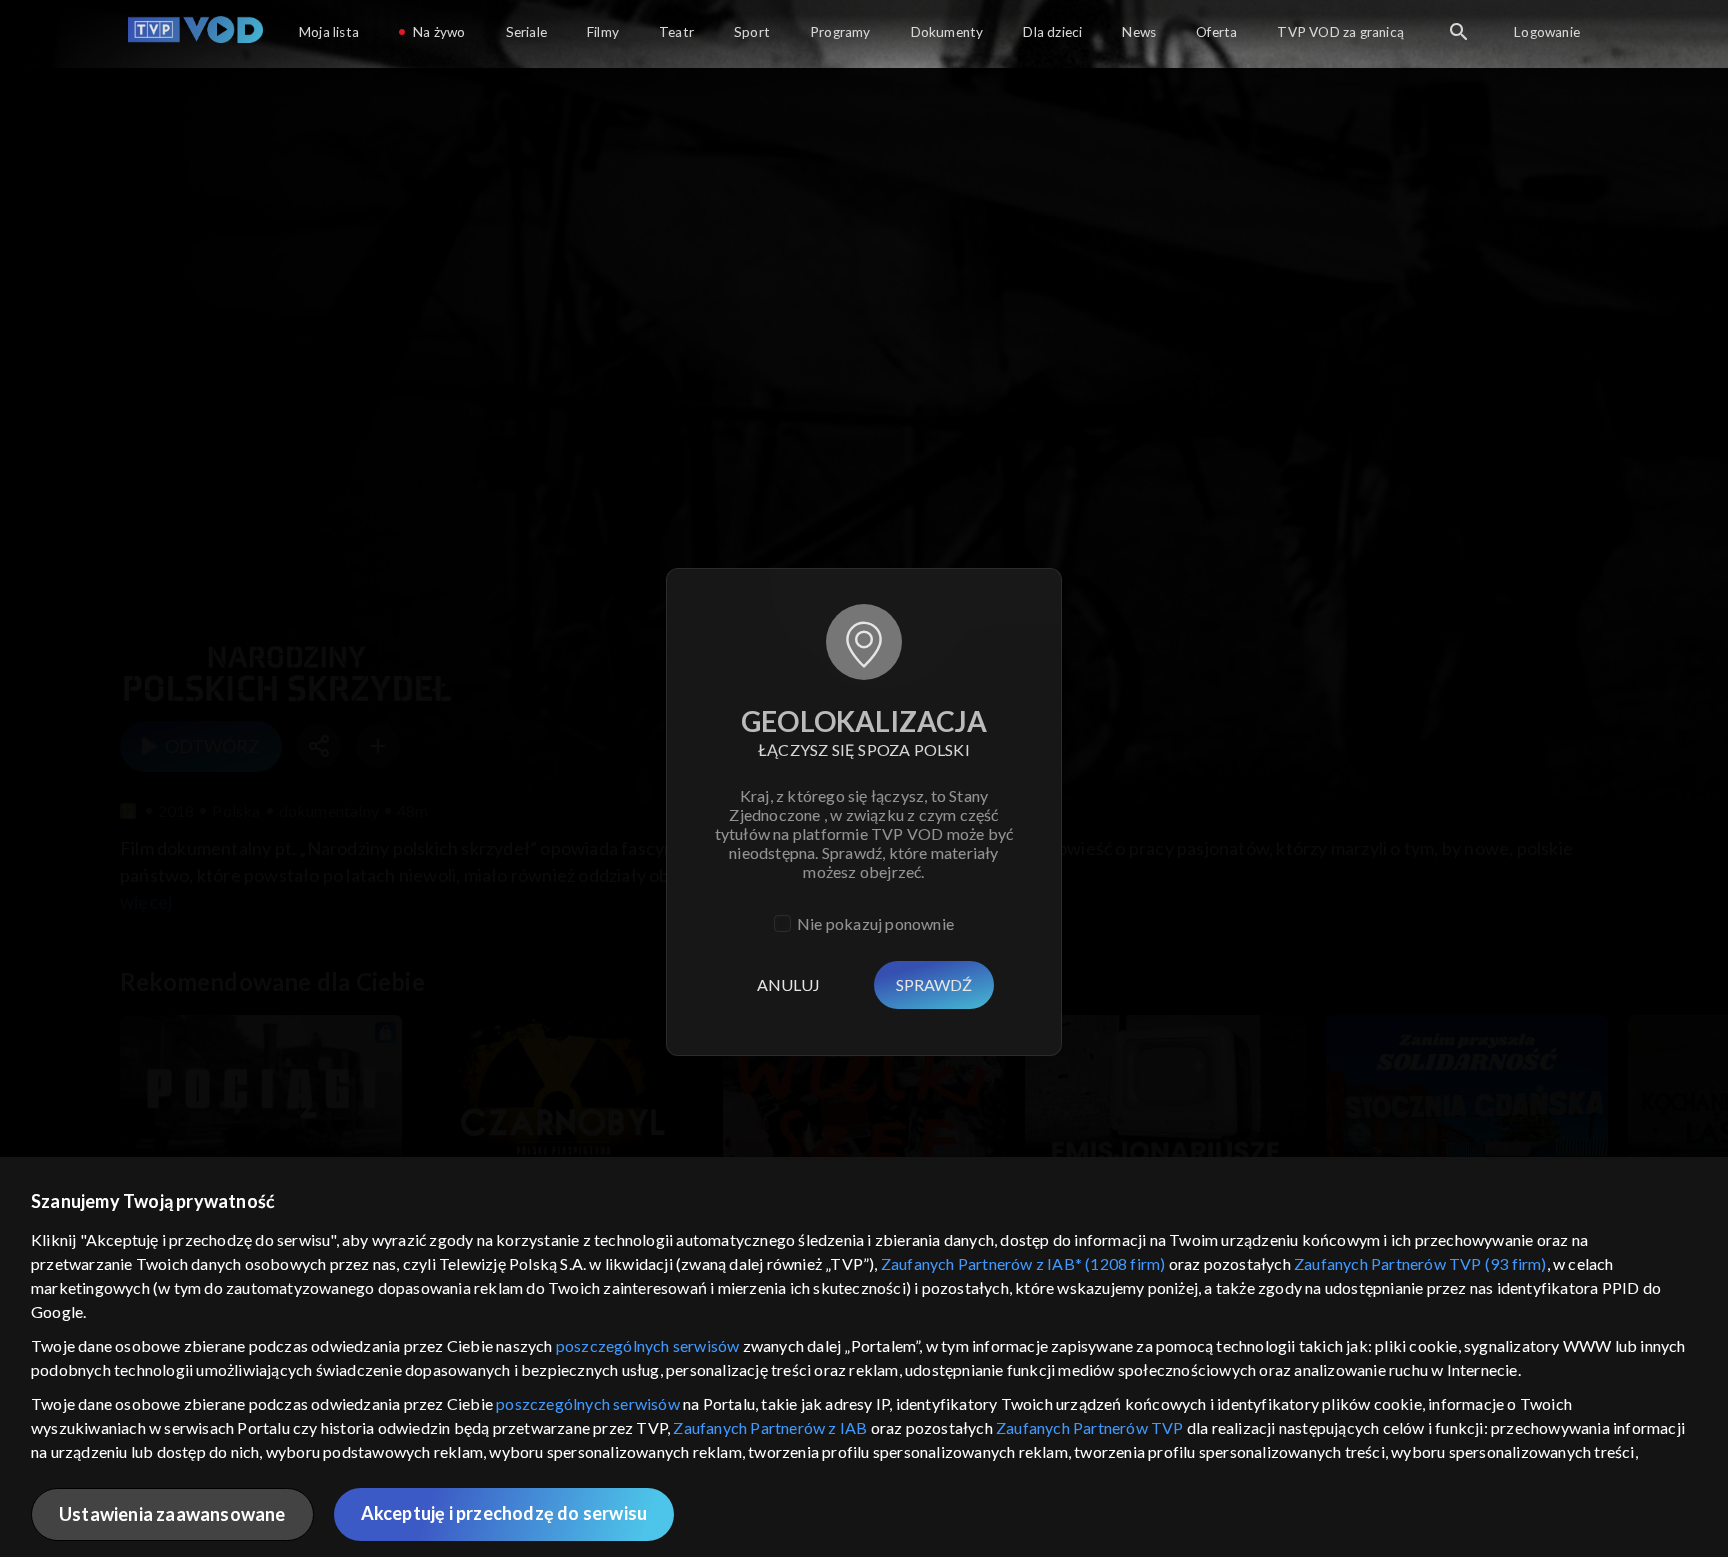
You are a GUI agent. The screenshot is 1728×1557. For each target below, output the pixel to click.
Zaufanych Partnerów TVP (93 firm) (1420, 1263)
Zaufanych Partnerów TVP (1090, 1427)
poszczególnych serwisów (648, 1345)
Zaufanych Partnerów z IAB (770, 1427)
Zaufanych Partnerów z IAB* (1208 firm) (1023, 1263)
